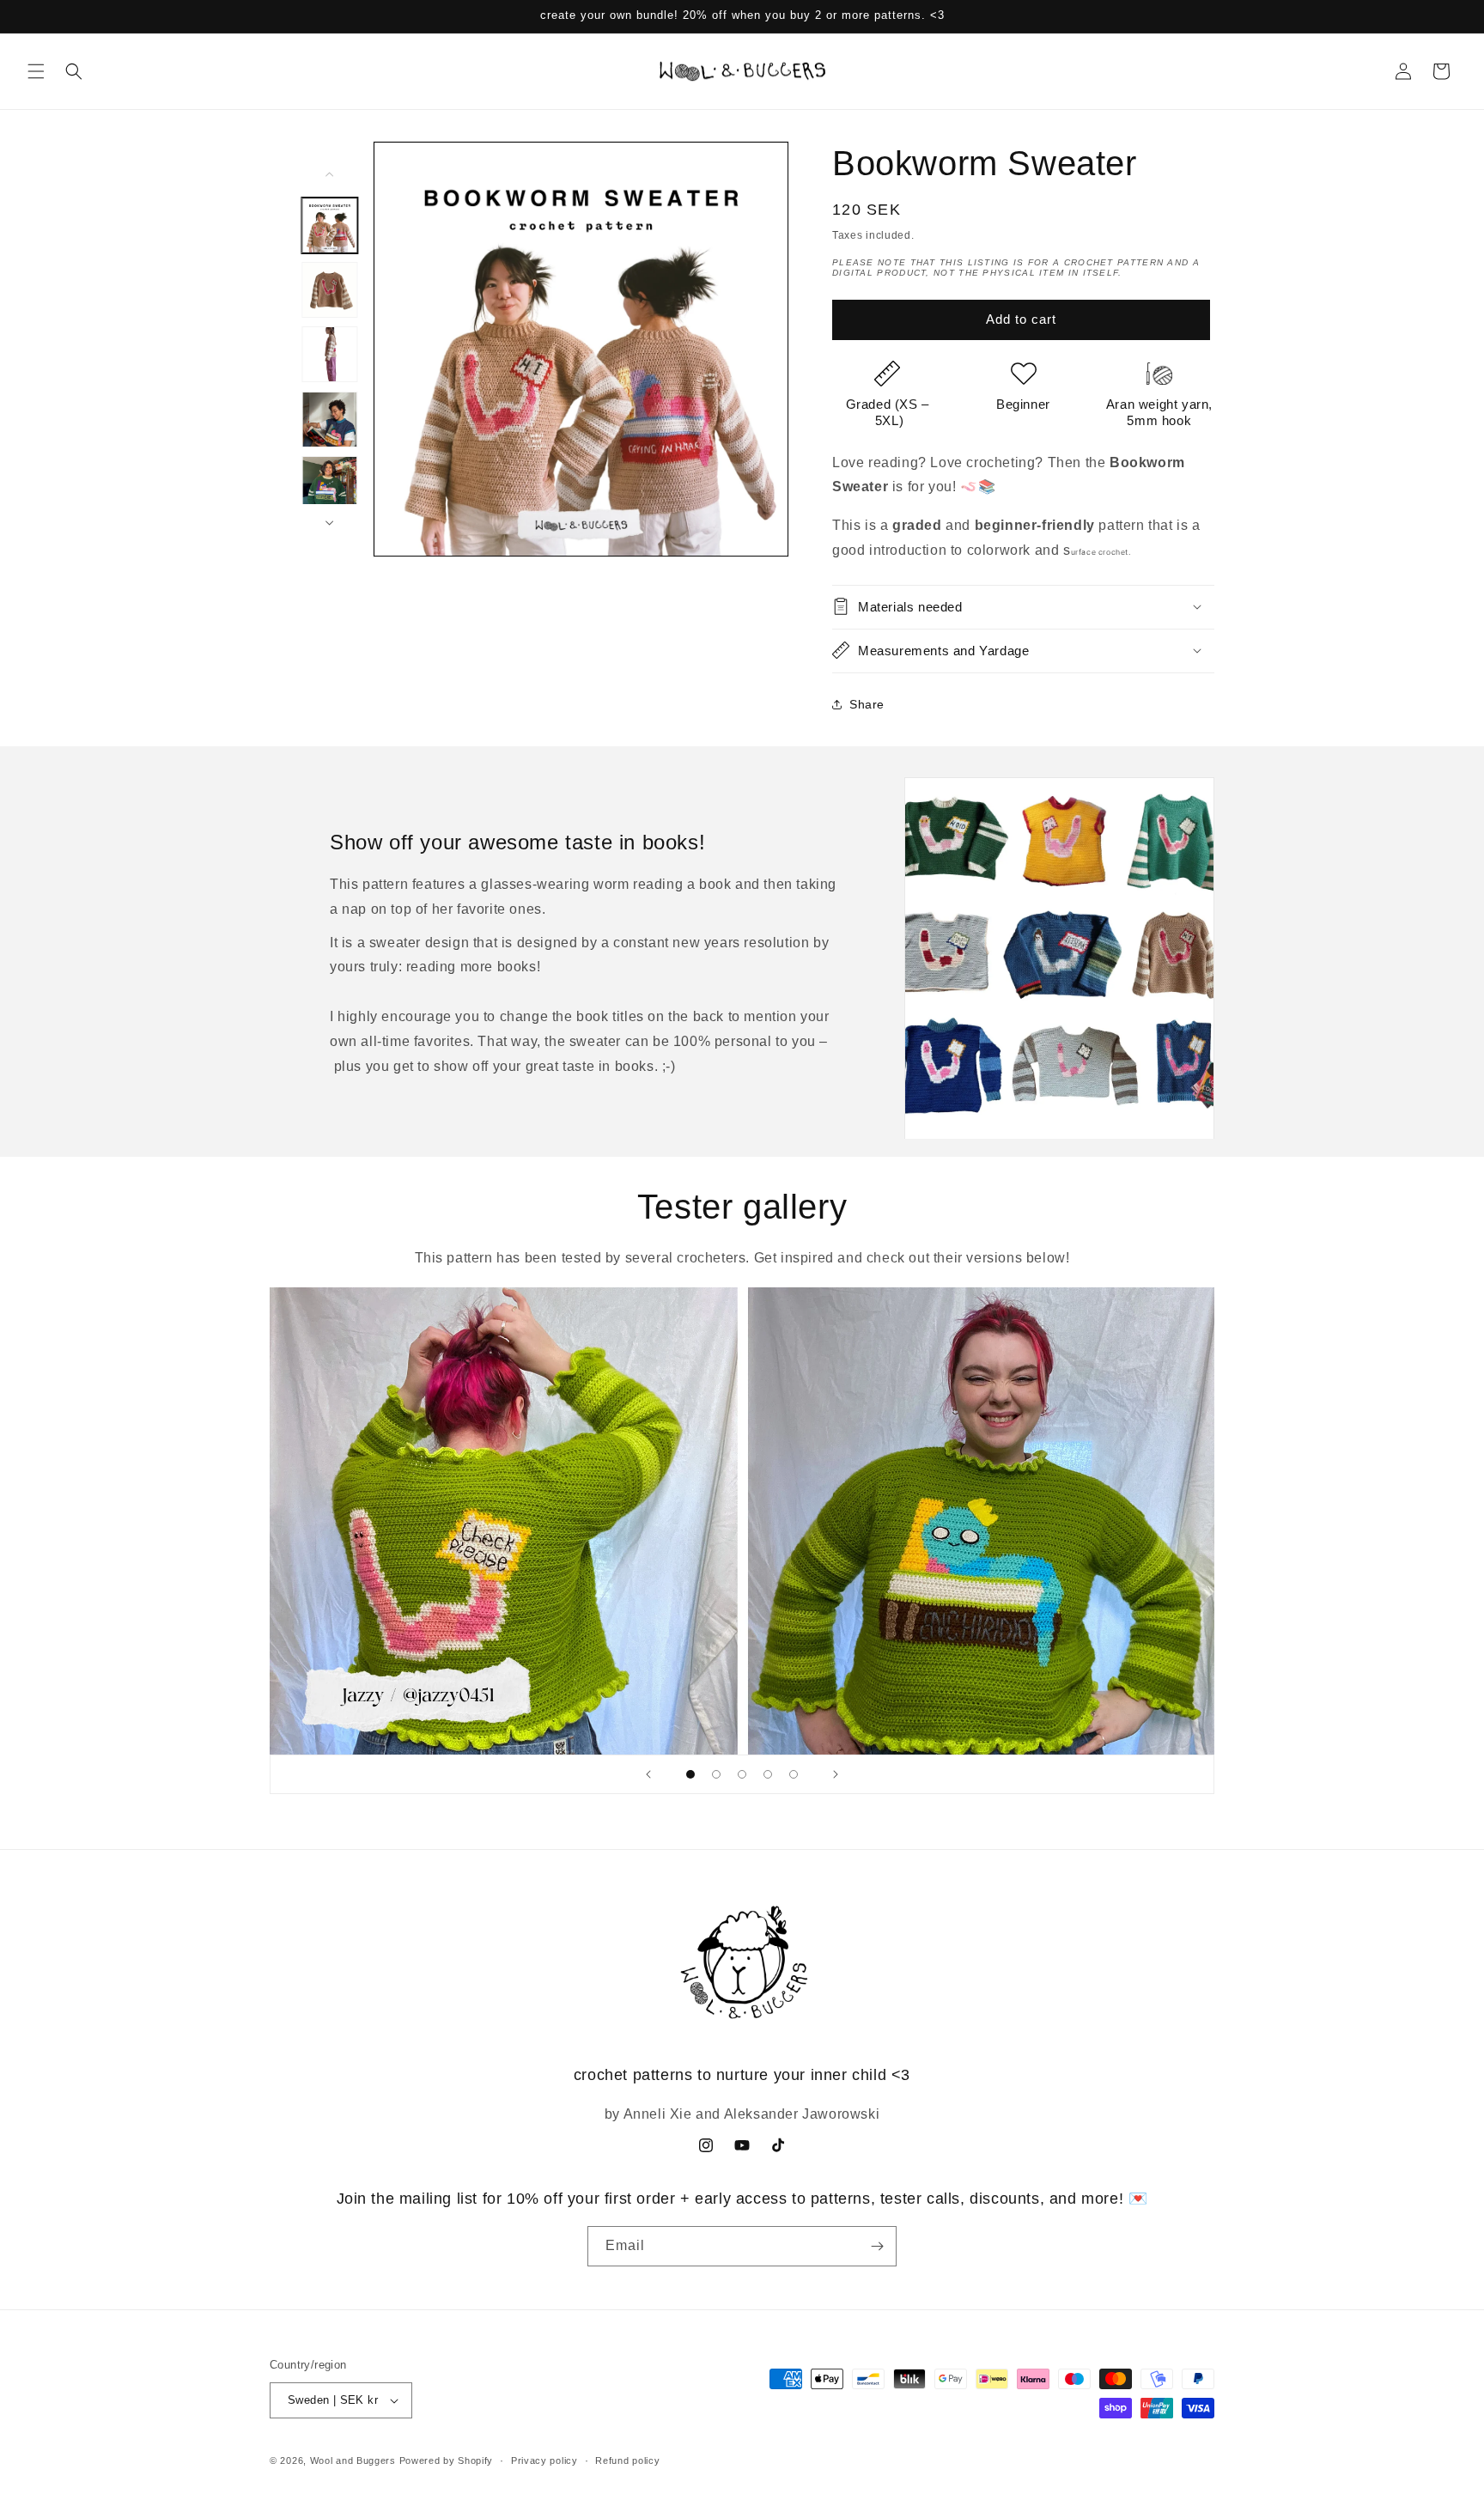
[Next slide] (836, 1774)
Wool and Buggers (353, 2460)
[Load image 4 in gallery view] (329, 420)
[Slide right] (330, 523)
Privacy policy (544, 2460)
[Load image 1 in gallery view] (329, 225)
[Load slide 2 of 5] (716, 1774)
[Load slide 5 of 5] (794, 1774)
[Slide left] (330, 174)
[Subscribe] (877, 2246)
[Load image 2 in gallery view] (329, 290)
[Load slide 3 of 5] (742, 1774)
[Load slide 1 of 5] (690, 1774)
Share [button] (867, 703)
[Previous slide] (648, 1774)
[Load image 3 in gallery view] (329, 354)
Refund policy (627, 2460)
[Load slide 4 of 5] (768, 1774)
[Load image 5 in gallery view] (329, 484)
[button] (36, 71)
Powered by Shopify (447, 2460)
